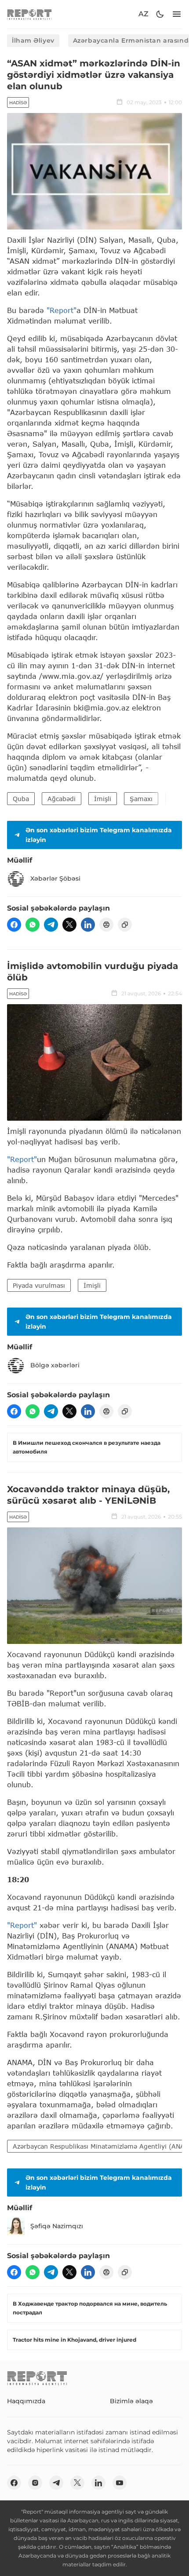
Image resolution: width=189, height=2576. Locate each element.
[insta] (35, 2483)
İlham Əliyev (33, 40)
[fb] (14, 925)
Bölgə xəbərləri (55, 1365)
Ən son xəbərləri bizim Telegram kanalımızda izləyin (99, 835)
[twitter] (69, 925)
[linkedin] (88, 925)
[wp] (33, 925)
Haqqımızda (26, 2401)
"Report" (62, 310)
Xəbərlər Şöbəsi (55, 878)
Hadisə (18, 103)
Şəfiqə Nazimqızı (57, 2226)
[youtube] (120, 2483)
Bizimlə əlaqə (131, 2401)
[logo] (29, 14)
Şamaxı (141, 799)
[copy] (125, 925)
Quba (21, 799)
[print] (106, 925)
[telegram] (51, 925)
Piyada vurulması (39, 1285)
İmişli (103, 799)
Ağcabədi (62, 799)
